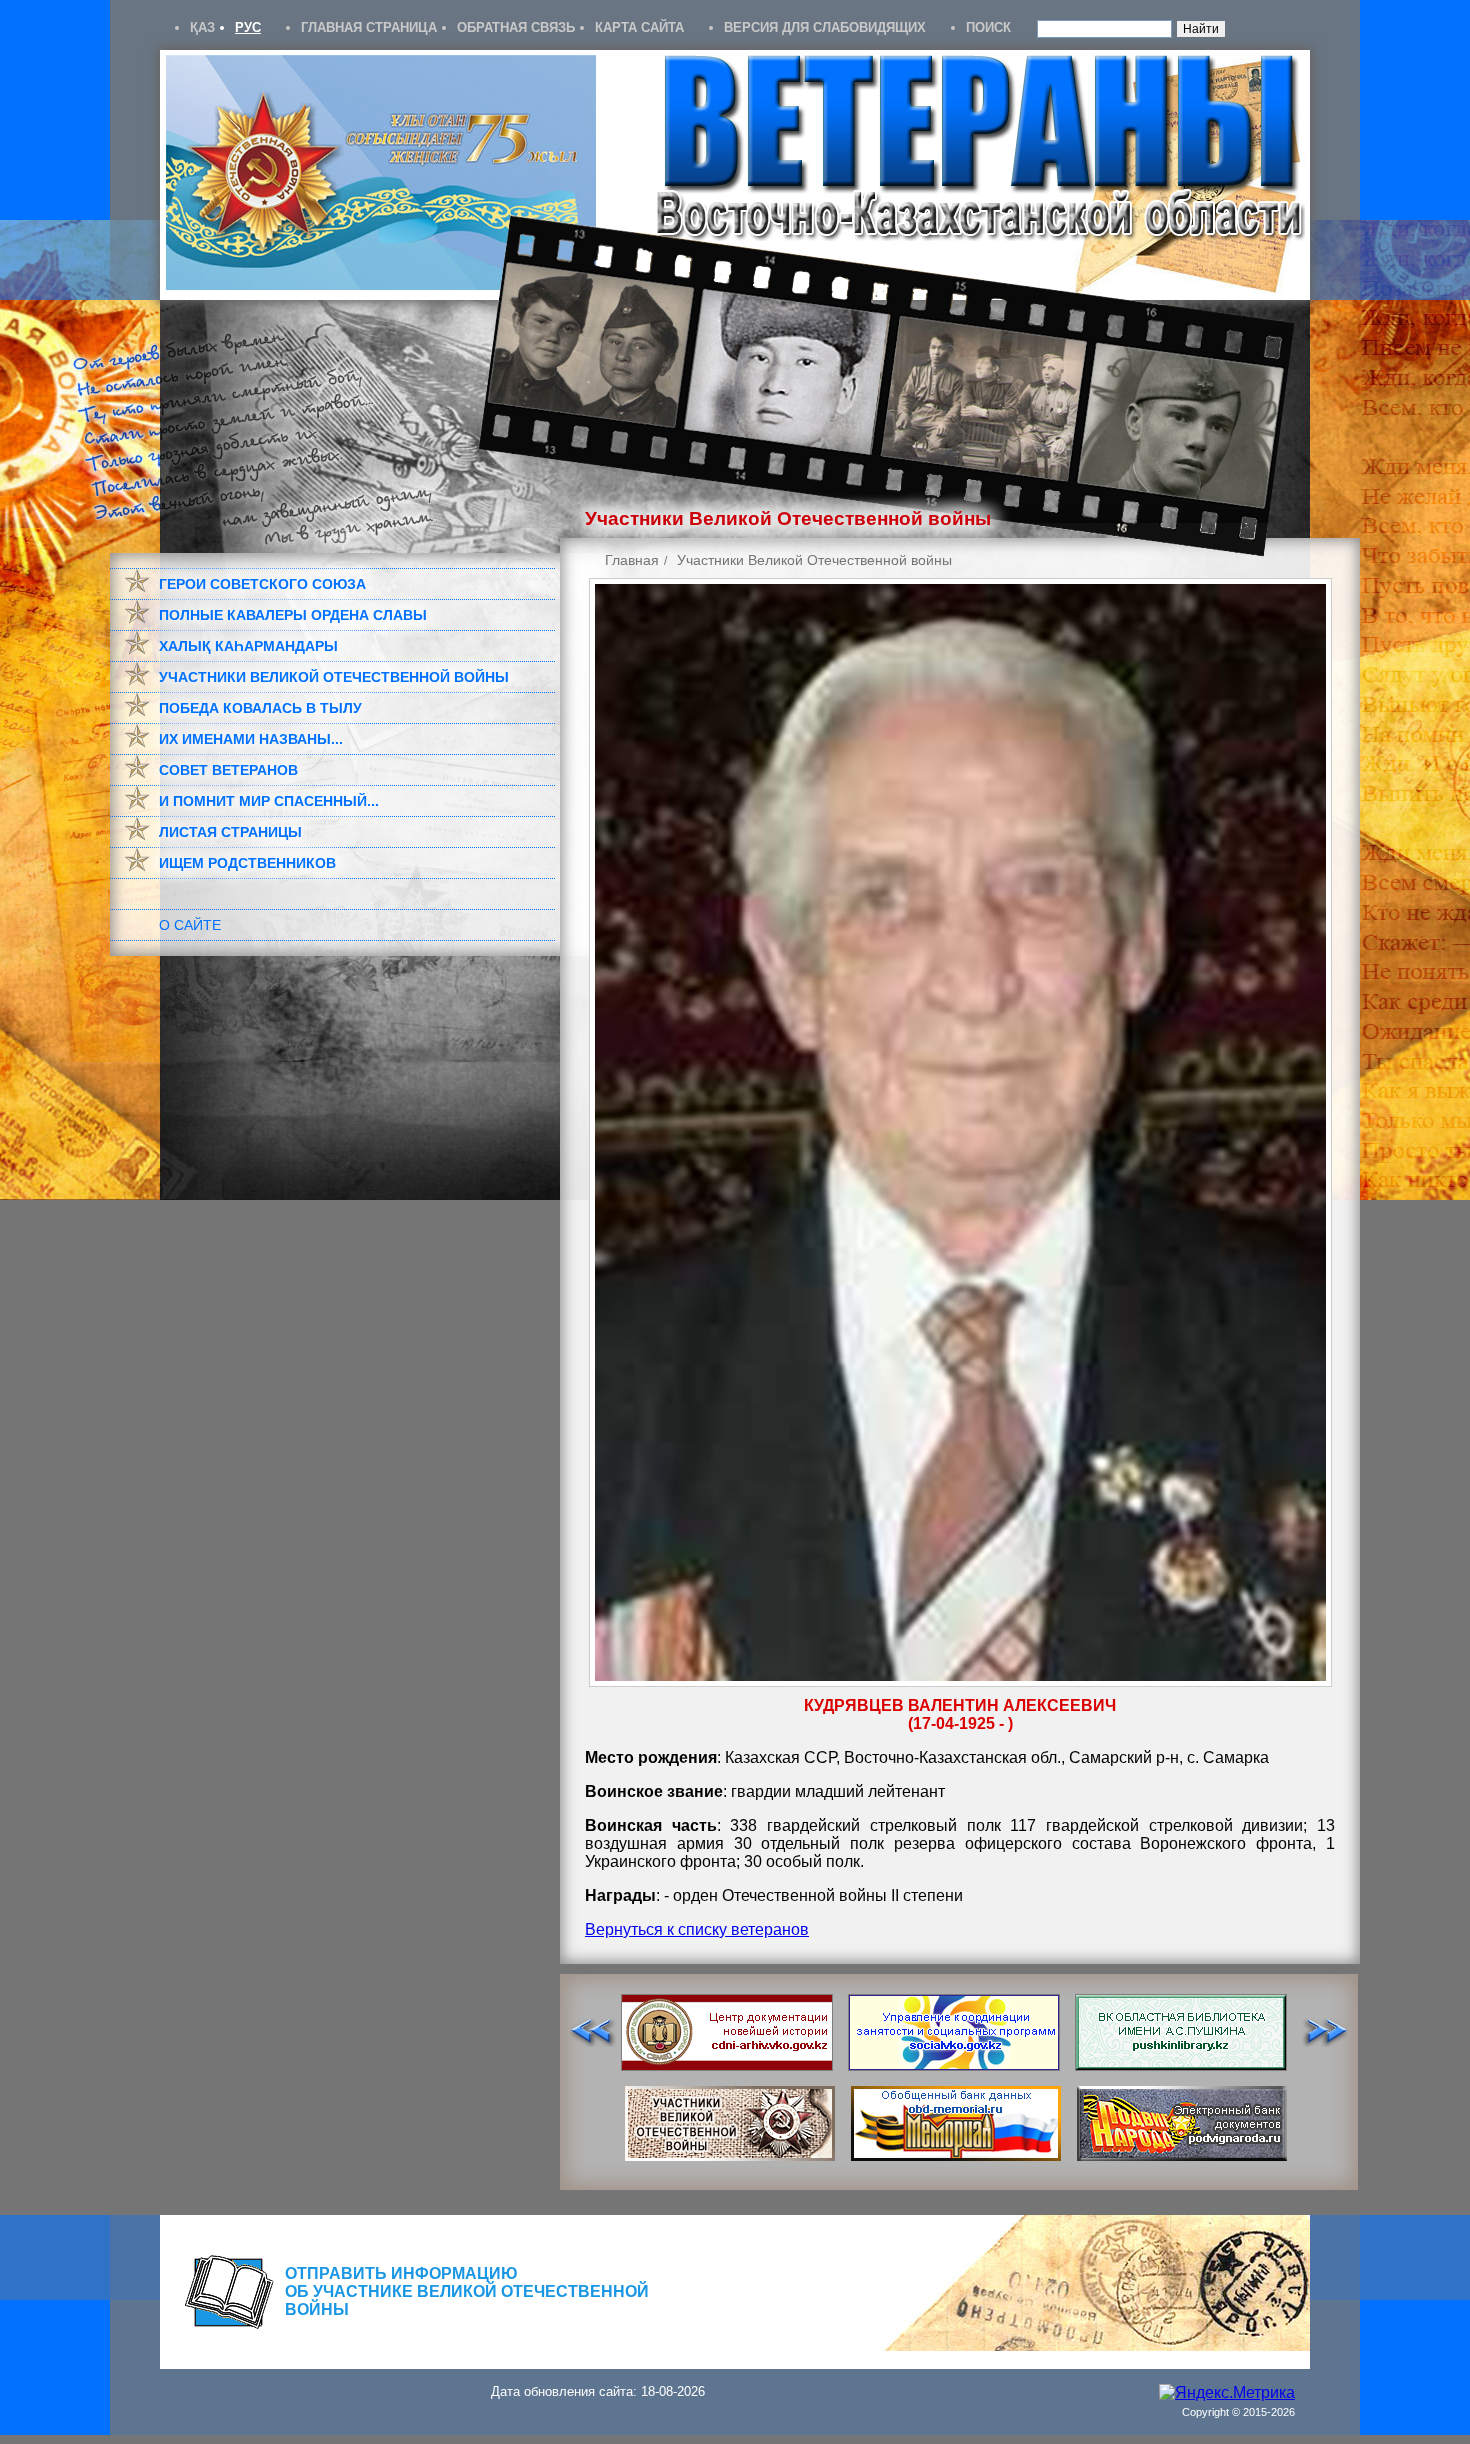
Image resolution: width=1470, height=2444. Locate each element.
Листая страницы (230, 832)
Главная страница (369, 27)
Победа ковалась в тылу (260, 708)
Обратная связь (516, 27)
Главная (632, 560)
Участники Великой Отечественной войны (334, 677)
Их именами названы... (251, 739)
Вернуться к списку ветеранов (697, 1929)
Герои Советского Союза (262, 584)
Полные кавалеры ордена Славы (293, 615)
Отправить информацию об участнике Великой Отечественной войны (467, 2291)
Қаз (202, 27)
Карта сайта (639, 27)
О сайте (190, 925)
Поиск (988, 27)
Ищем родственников (247, 863)
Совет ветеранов (228, 770)
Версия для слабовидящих (825, 27)
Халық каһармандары (248, 646)
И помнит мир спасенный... (269, 801)
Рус (248, 27)
